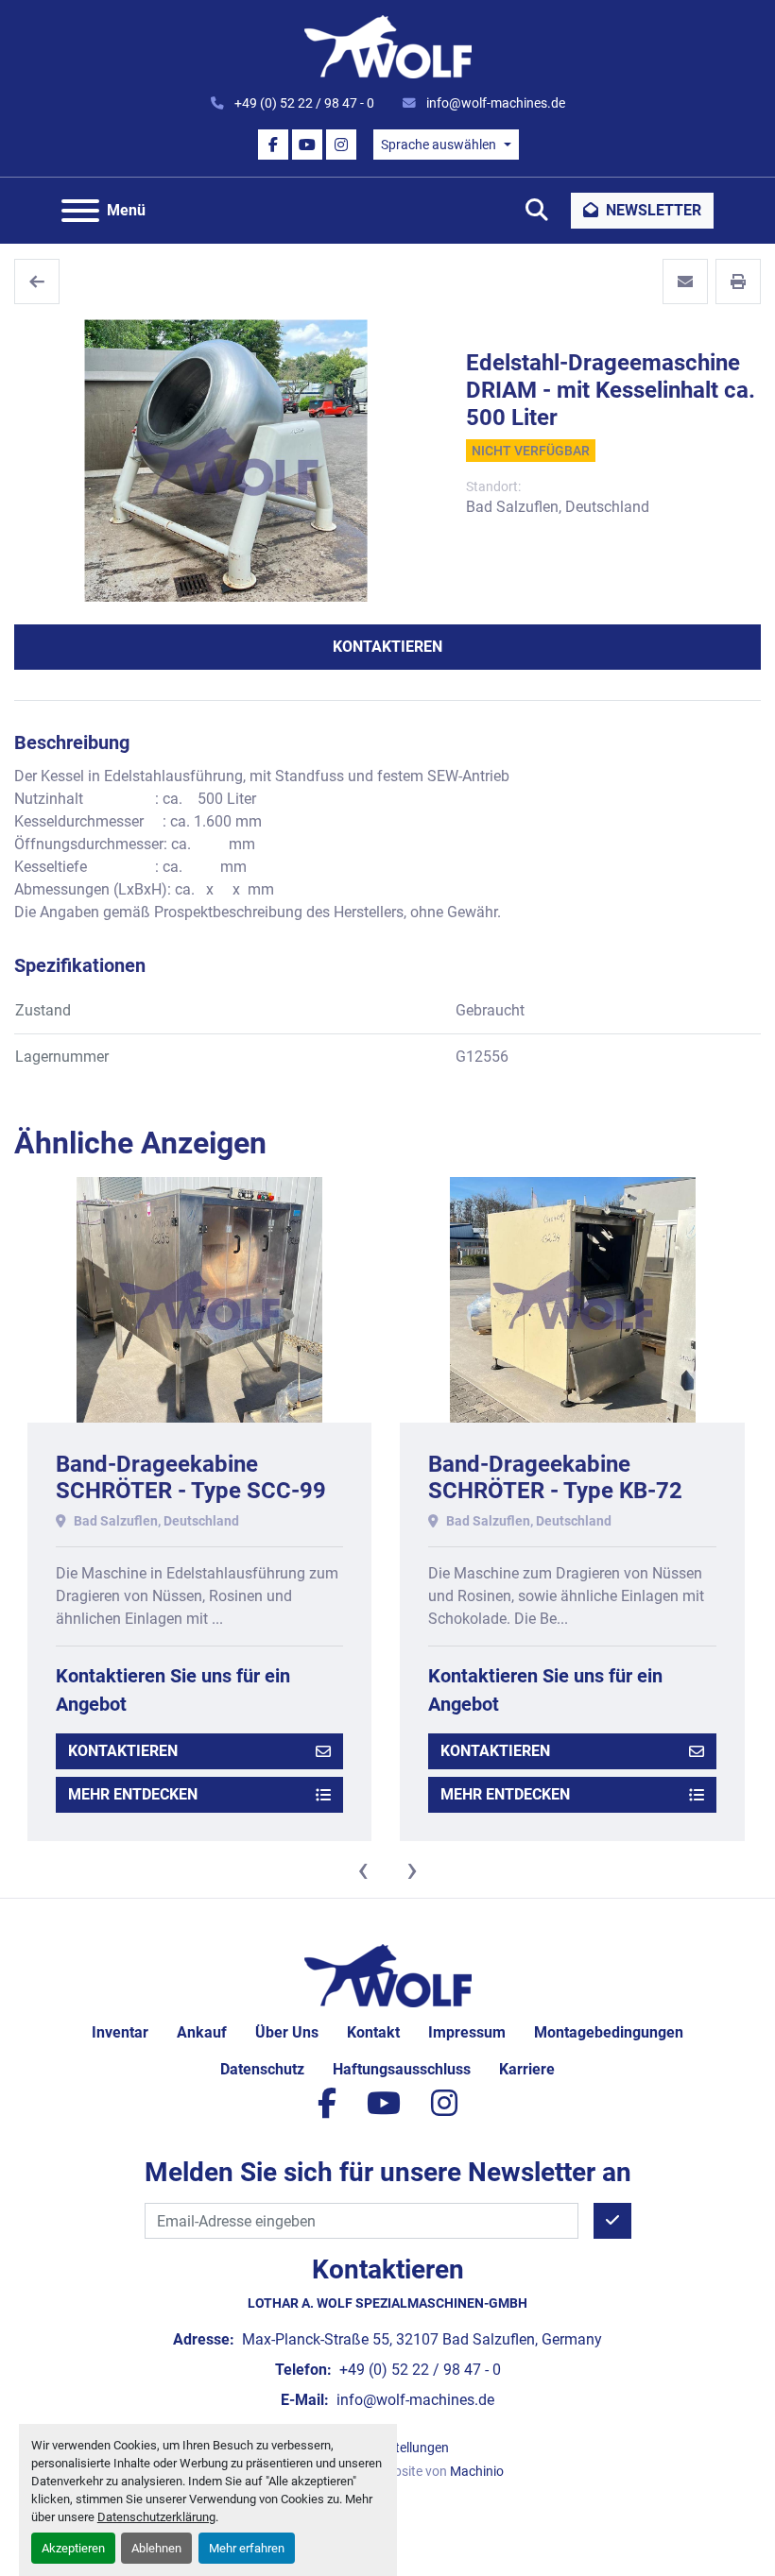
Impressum (467, 2032)
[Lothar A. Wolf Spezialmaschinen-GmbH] (388, 1975)
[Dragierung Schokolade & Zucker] (37, 281)
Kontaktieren (387, 647)
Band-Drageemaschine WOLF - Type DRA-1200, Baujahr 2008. (551, 1492)
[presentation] (363, 1869)
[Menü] (80, 211)
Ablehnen (156, 2548)
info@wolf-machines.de (494, 103)
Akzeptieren (73, 2548)
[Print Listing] (738, 281)
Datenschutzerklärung (156, 2517)
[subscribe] (612, 2221)
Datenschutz (262, 2069)
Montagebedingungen (609, 2032)
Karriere (527, 2069)
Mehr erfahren (247, 2548)
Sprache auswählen (439, 145)
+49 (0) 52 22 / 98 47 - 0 (303, 103)
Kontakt (373, 2032)
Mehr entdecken (132, 1794)
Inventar (120, 2032)
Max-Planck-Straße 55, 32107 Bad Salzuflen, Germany (420, 2339)
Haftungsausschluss (402, 2069)
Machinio (477, 2471)
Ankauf (202, 2032)
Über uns (287, 2032)
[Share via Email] (685, 281)
